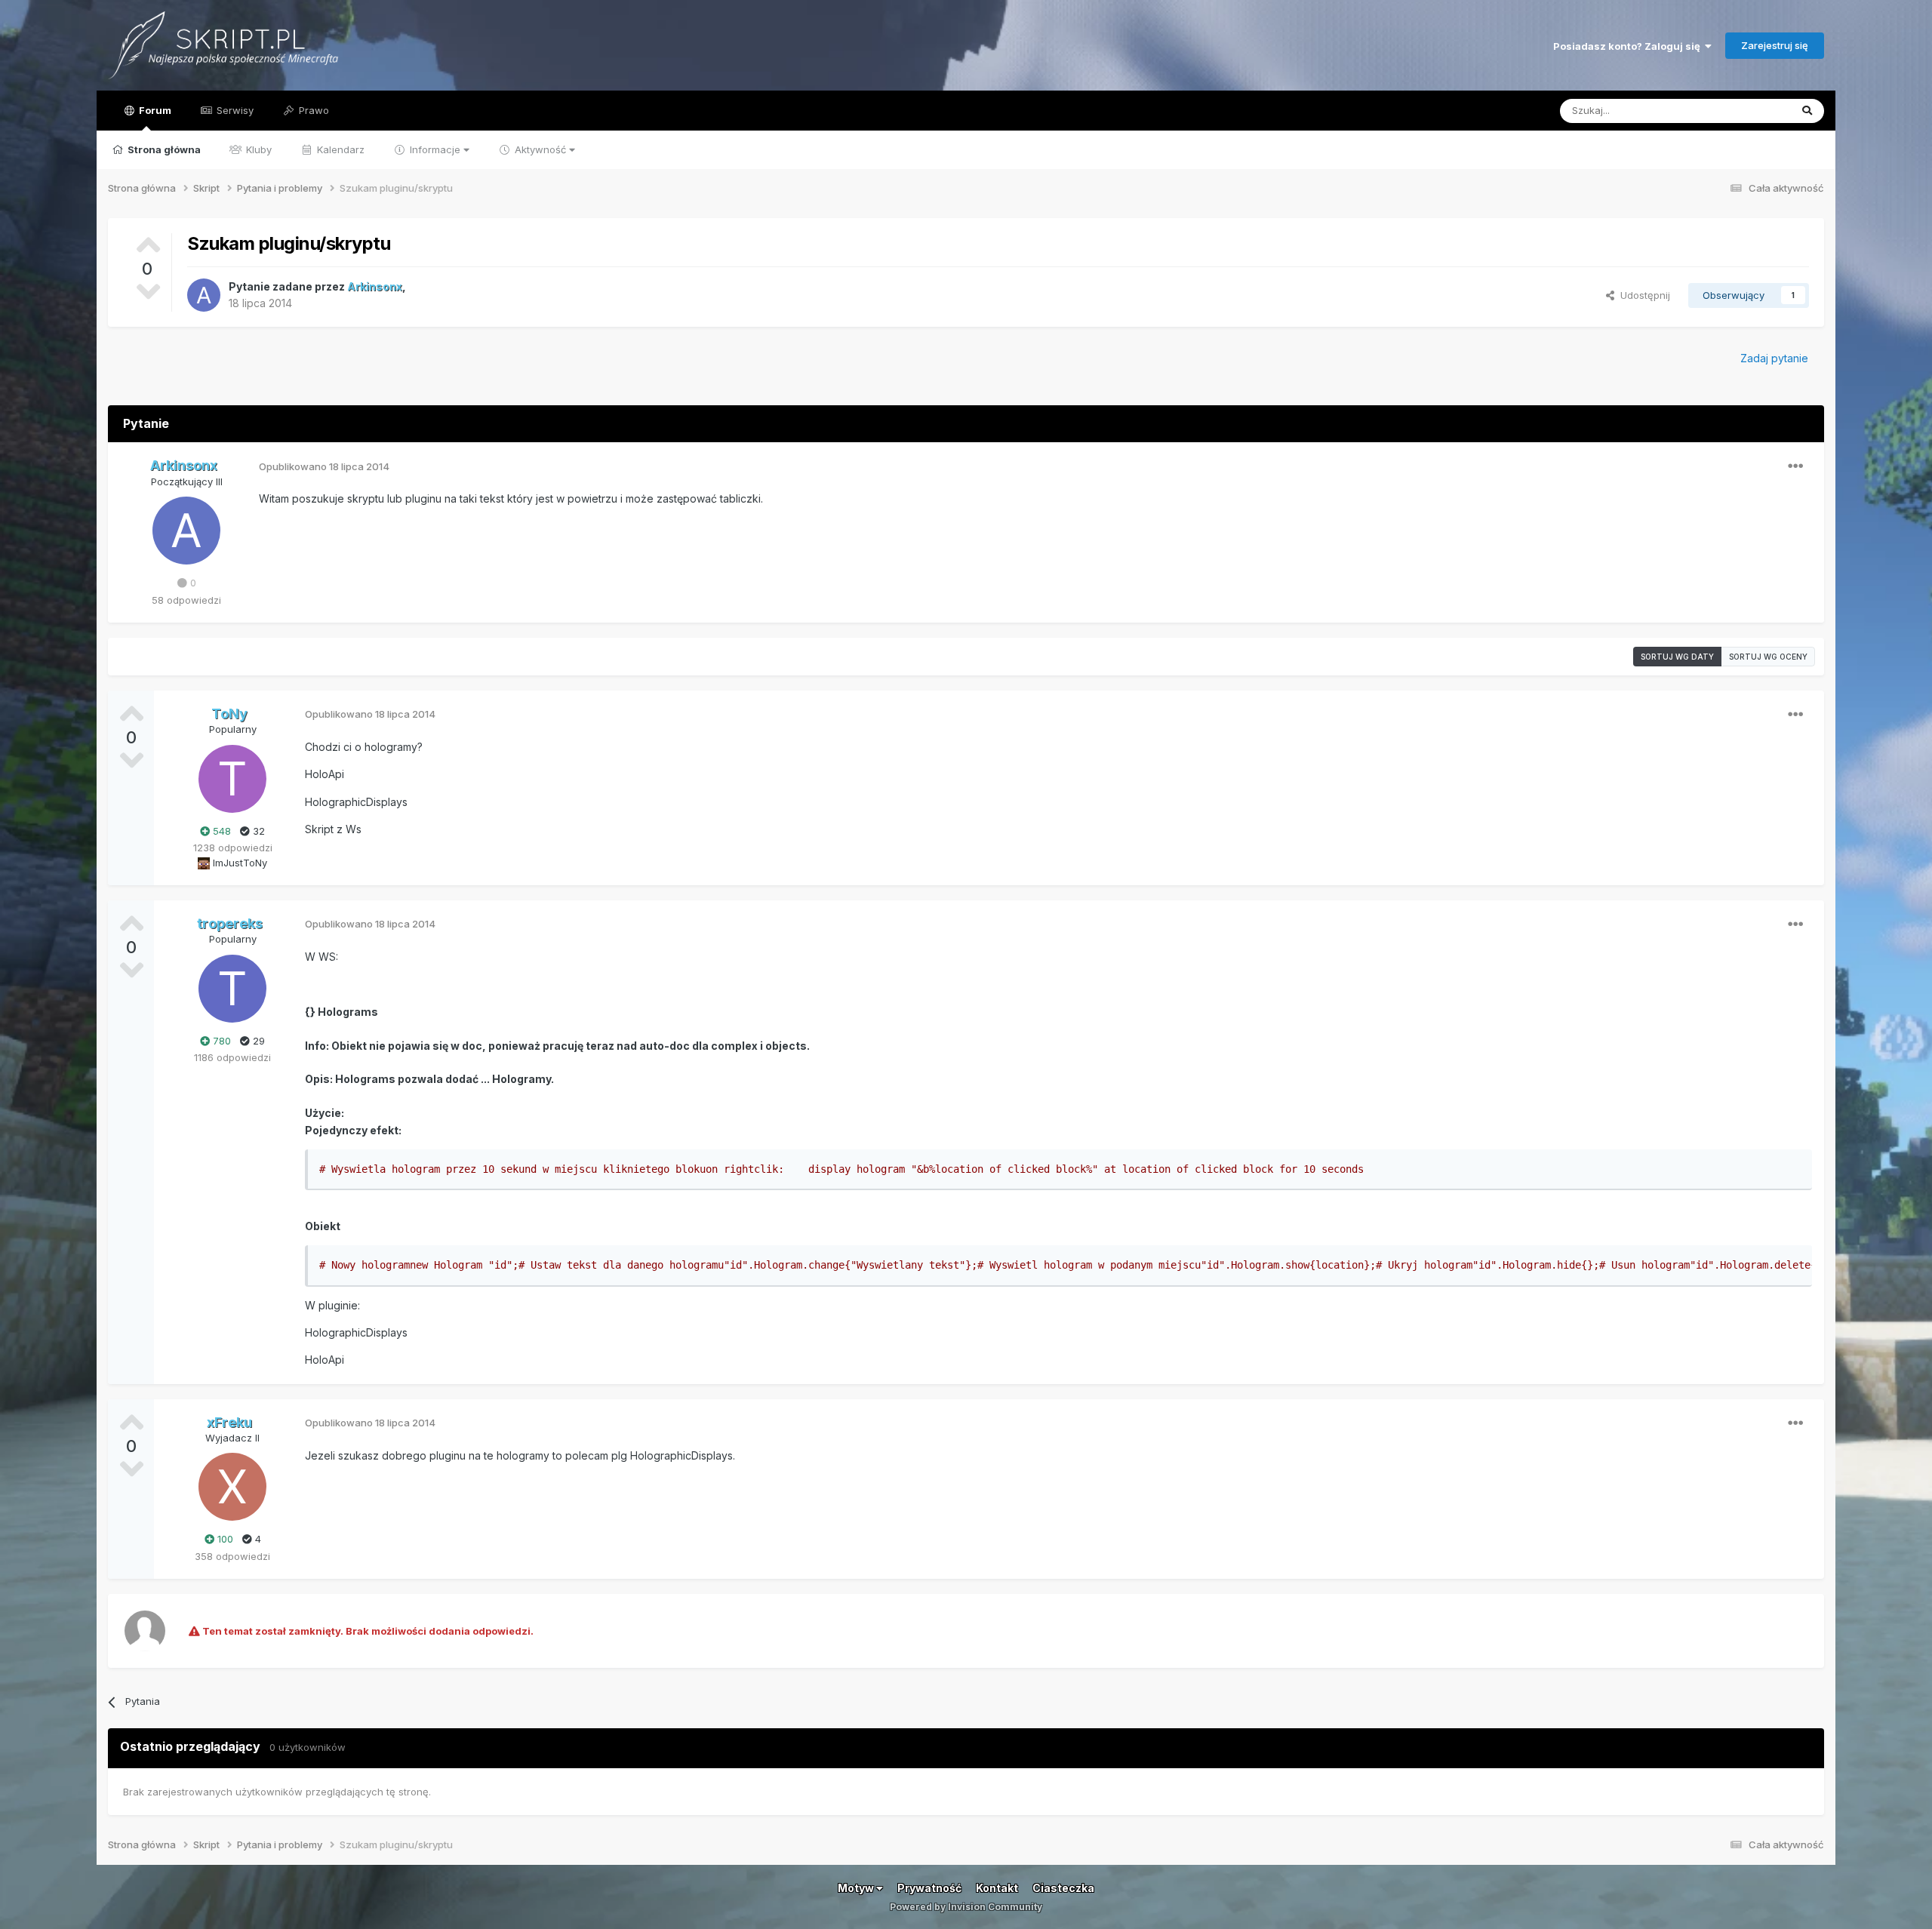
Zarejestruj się (1775, 45)
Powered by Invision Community (966, 1907)
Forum (154, 110)
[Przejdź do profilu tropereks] (232, 989)
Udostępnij (1642, 295)
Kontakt (997, 1888)
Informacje (435, 149)
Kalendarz (339, 149)
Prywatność (929, 1888)
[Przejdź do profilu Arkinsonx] (204, 295)
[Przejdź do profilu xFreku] (232, 1487)
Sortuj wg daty (1677, 657)
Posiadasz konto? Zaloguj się (1629, 46)
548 (220, 831)
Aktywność (540, 149)
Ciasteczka (1063, 1888)
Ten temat (1747, 111)
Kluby (257, 149)
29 (257, 1041)
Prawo (312, 110)
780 (220, 1041)
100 (224, 1539)
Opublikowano (324, 466)
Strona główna (163, 149)
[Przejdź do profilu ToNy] (232, 779)
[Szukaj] (1807, 111)
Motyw (857, 1888)
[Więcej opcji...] (1795, 466)
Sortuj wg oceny (1768, 657)
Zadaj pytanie (1774, 358)
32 (257, 831)
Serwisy (234, 110)
